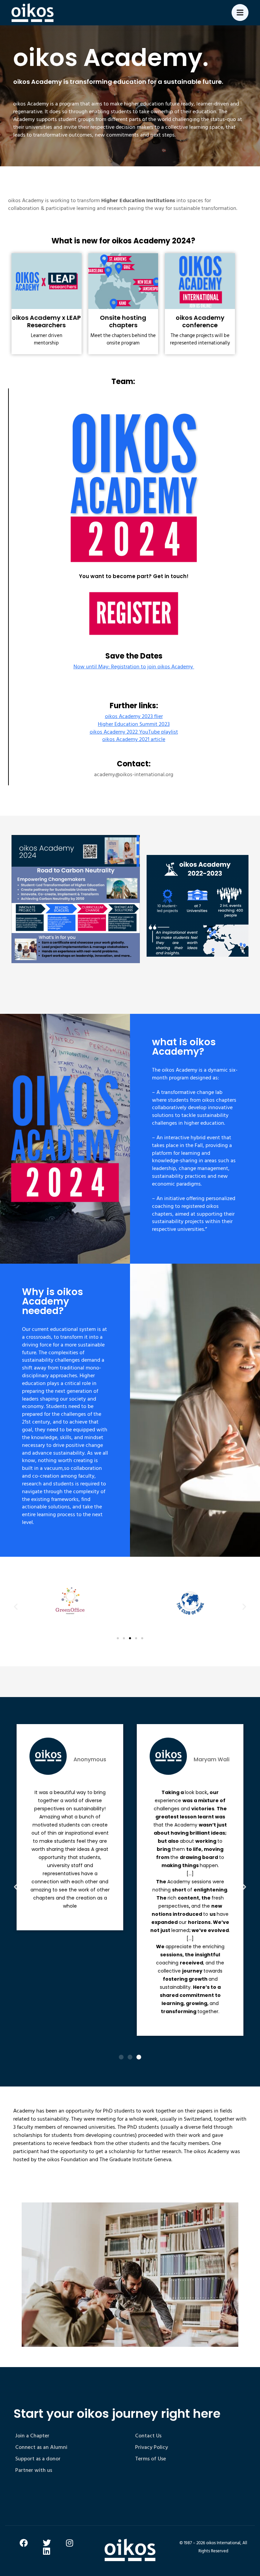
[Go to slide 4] (136, 1638)
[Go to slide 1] (121, 2057)
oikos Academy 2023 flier (134, 716)
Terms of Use (150, 2459)
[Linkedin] (47, 2551)
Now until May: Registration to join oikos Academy (134, 667)
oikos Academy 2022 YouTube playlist (134, 732)
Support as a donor (38, 2459)
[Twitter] (47, 2543)
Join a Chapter (32, 2436)
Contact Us (148, 2436)
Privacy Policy (151, 2447)
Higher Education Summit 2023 (134, 724)
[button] (16, 1606)
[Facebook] (24, 2543)
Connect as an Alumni (41, 2447)
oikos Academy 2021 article (134, 739)
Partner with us (34, 2470)
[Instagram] (70, 2543)
